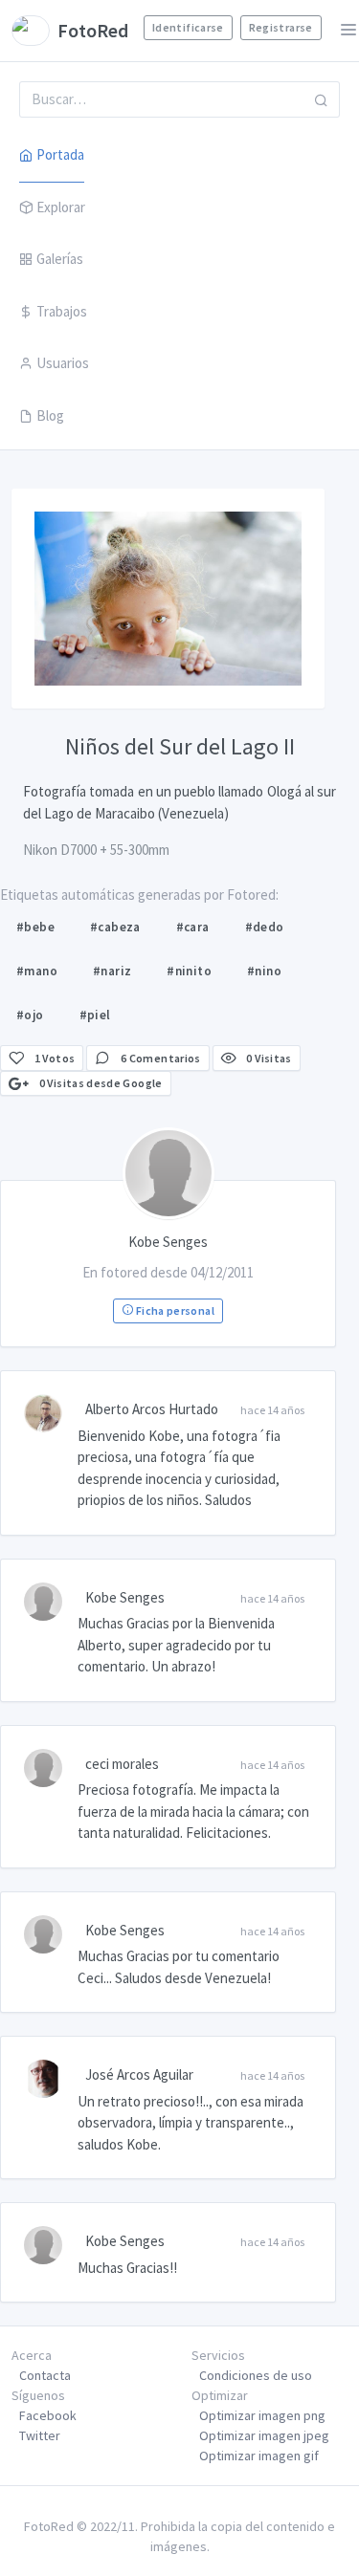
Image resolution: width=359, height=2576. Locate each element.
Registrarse (281, 27)
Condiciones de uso (256, 2375)
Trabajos (62, 311)
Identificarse (188, 27)
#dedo (265, 927)
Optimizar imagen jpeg (264, 2435)
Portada (60, 154)
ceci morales (122, 1764)
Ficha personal (173, 1310)
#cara (193, 927)
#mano (37, 971)
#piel (95, 1015)
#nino (264, 971)
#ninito (189, 971)
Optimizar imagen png (262, 2415)
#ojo (30, 1015)
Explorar (61, 207)
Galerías (60, 259)
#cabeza (115, 927)
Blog (50, 415)
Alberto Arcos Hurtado (152, 1409)
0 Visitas (268, 1058)
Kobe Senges (125, 1597)
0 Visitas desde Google (99, 1083)
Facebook (48, 2415)
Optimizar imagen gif (259, 2456)
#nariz (112, 971)
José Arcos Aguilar (139, 2074)
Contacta (45, 2375)
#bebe (35, 927)
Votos (55, 1058)
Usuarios (63, 363)
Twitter (40, 2435)
